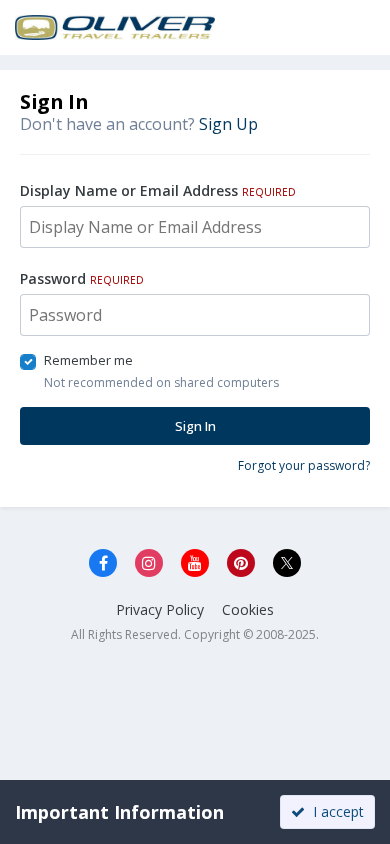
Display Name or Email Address (158, 190)
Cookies (248, 609)
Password (82, 278)
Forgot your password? (304, 465)
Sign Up (228, 124)
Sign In (195, 426)
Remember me (88, 360)
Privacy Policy (160, 609)
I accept (334, 811)
